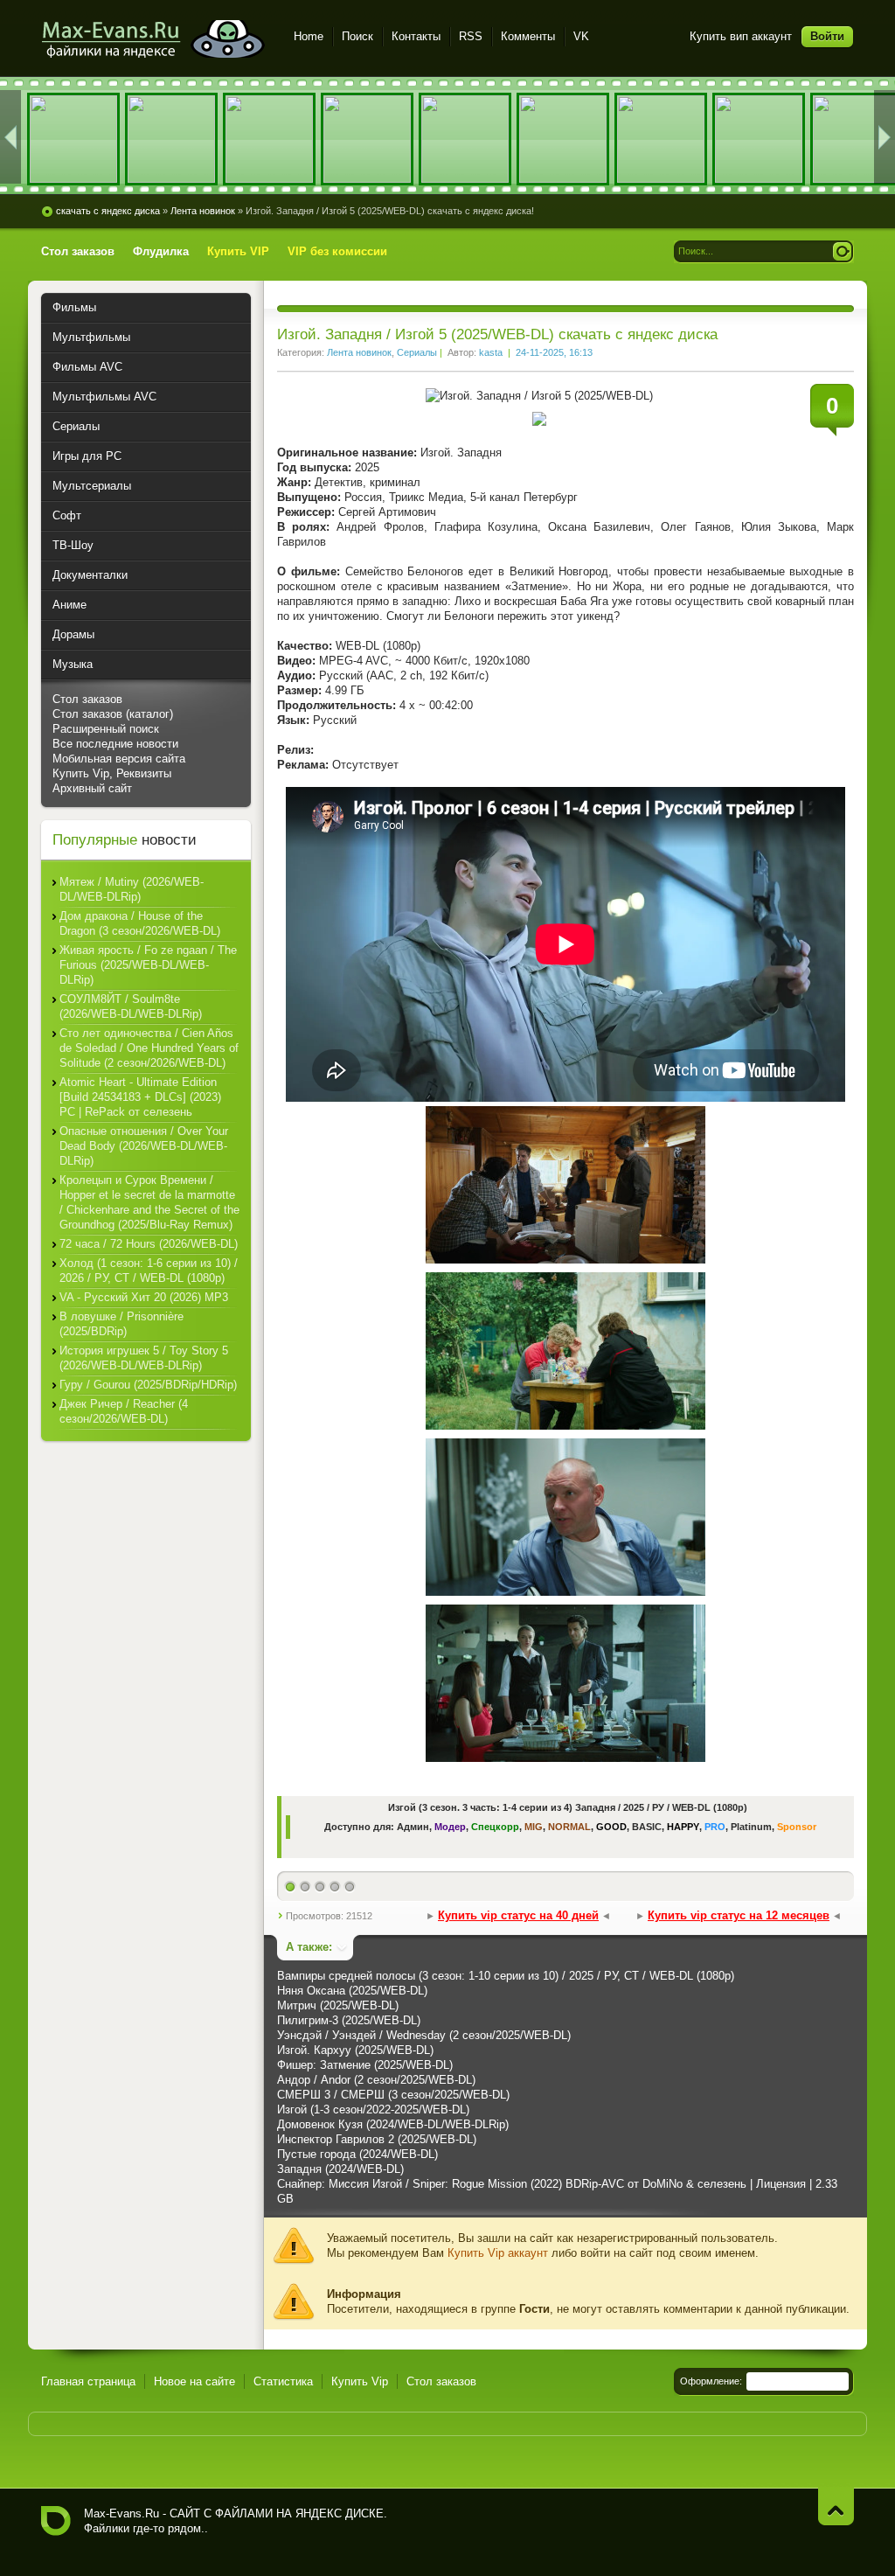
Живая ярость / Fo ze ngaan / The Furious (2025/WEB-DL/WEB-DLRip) (148, 965)
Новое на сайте (194, 2381)
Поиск (357, 36)
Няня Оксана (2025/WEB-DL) (352, 1991)
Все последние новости (115, 744)
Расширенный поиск (106, 729)
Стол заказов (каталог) (113, 714)
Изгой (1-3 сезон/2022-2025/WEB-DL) (373, 2110)
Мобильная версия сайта (119, 759)
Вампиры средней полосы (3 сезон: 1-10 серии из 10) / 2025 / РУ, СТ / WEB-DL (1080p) (506, 1976)
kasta (491, 352)
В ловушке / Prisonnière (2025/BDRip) (121, 1324)
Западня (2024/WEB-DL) (340, 2169)
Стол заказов (87, 699)
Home (309, 36)
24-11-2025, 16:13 (554, 352)
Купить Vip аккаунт (498, 2253)
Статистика (283, 2381)
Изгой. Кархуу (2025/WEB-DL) (355, 2050)
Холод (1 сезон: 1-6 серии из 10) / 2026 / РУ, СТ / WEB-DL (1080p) (149, 1271)
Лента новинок (359, 352)
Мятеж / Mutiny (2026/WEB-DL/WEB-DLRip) (132, 889)
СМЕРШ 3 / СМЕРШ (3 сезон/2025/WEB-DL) (393, 2095)
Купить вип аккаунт (741, 36)
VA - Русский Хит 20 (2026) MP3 (144, 1297)
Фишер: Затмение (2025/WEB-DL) (365, 2065)
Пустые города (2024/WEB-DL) (357, 2154)
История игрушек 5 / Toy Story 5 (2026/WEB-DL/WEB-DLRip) (144, 1358)
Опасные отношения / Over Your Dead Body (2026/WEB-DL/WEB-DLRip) (144, 1146)
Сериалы (417, 352)
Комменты (528, 36)
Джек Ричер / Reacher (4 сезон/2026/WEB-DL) (124, 1411)
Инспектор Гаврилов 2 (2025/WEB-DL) (377, 2139)
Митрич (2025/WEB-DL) (338, 2005)
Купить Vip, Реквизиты (112, 773)
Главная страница (88, 2381)
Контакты (416, 36)
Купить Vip (360, 2381)
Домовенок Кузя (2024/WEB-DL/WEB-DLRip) (393, 2124)
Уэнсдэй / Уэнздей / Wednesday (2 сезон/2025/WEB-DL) (424, 2035)
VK (581, 36)
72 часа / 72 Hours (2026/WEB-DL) (149, 1244)
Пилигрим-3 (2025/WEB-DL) (349, 2020)
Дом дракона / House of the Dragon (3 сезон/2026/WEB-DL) (140, 923)
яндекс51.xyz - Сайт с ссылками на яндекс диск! (157, 39)
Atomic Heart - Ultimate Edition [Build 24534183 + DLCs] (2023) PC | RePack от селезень (140, 1097)
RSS (471, 36)
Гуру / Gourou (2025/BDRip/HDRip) (148, 1385)
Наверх (836, 2506)
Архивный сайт (92, 788)
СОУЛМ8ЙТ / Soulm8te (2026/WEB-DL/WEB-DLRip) (131, 1006)
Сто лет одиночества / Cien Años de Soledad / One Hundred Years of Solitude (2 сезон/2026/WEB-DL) (149, 1048)
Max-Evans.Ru (121, 2513)
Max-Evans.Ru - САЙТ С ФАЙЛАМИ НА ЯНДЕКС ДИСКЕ (56, 2521)
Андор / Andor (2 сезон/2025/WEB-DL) (376, 2080)
